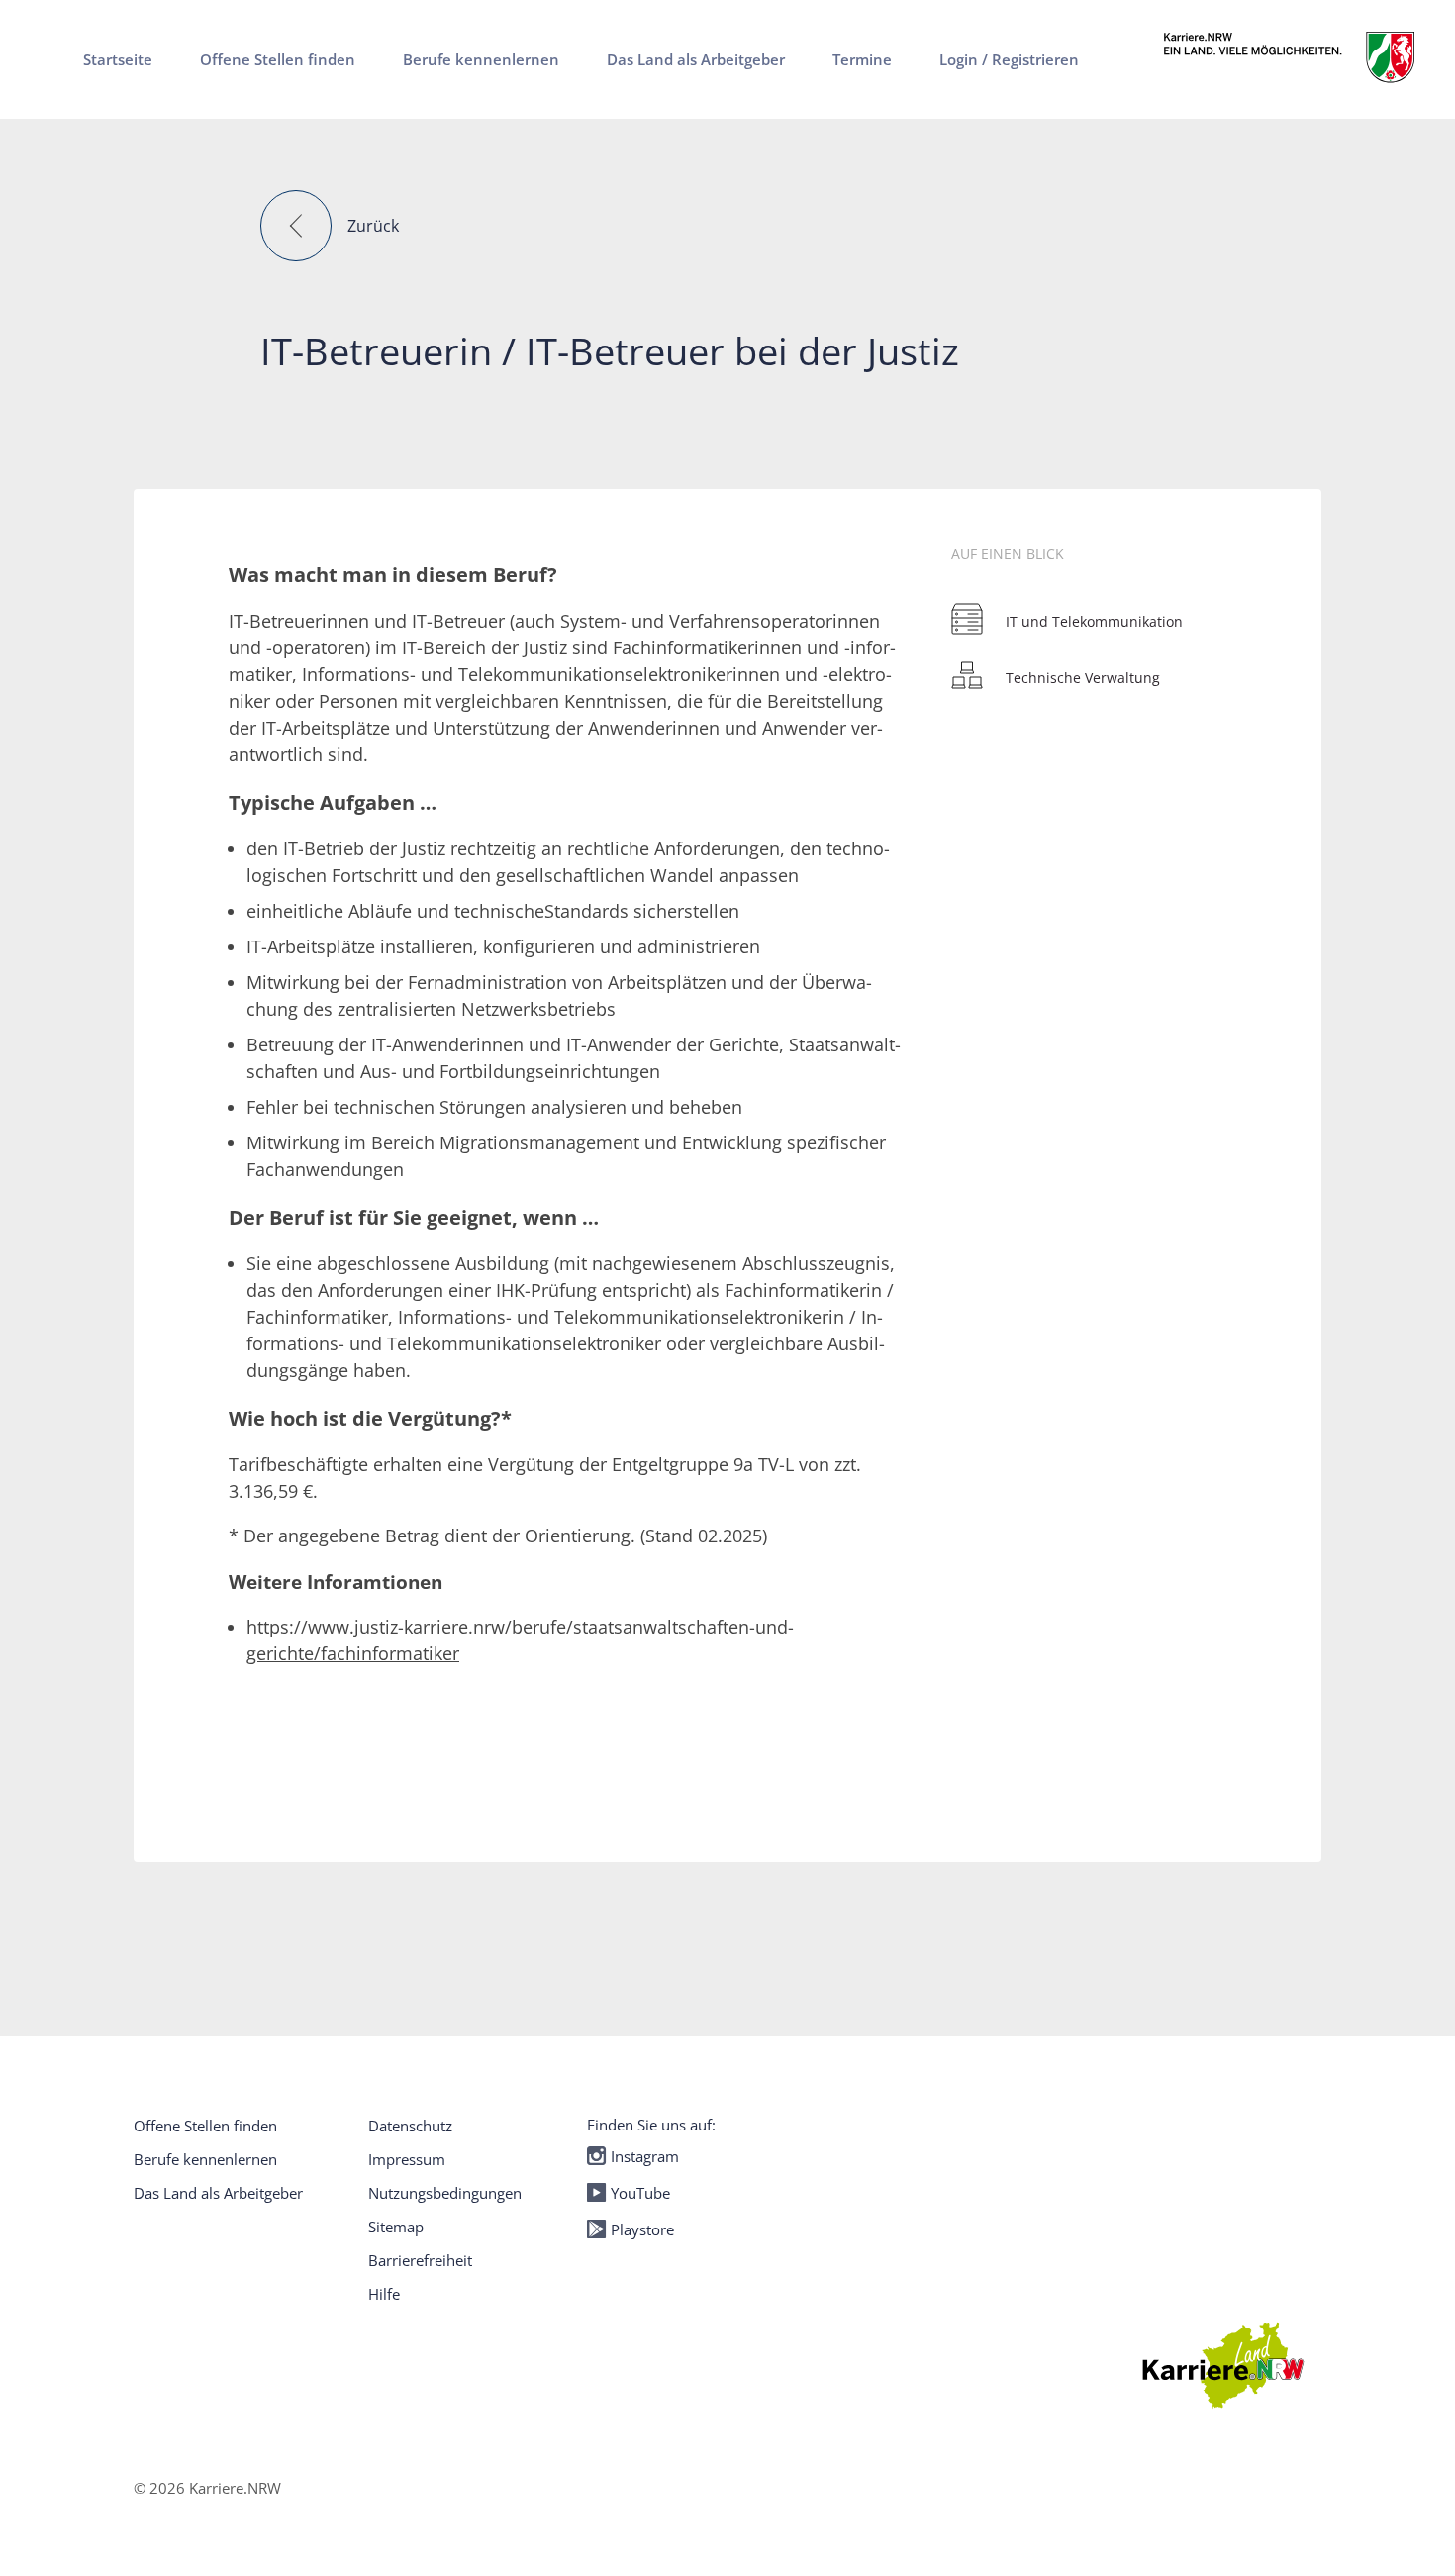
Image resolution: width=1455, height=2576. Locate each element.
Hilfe (384, 2294)
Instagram (645, 2156)
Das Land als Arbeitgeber (218, 2193)
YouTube (640, 2193)
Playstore (642, 2229)
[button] (296, 226)
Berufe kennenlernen (205, 2159)
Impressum (407, 2159)
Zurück (373, 226)
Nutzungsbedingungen (445, 2193)
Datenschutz (410, 2126)
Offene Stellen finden (205, 2126)
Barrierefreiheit (420, 2260)
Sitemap (396, 2227)
